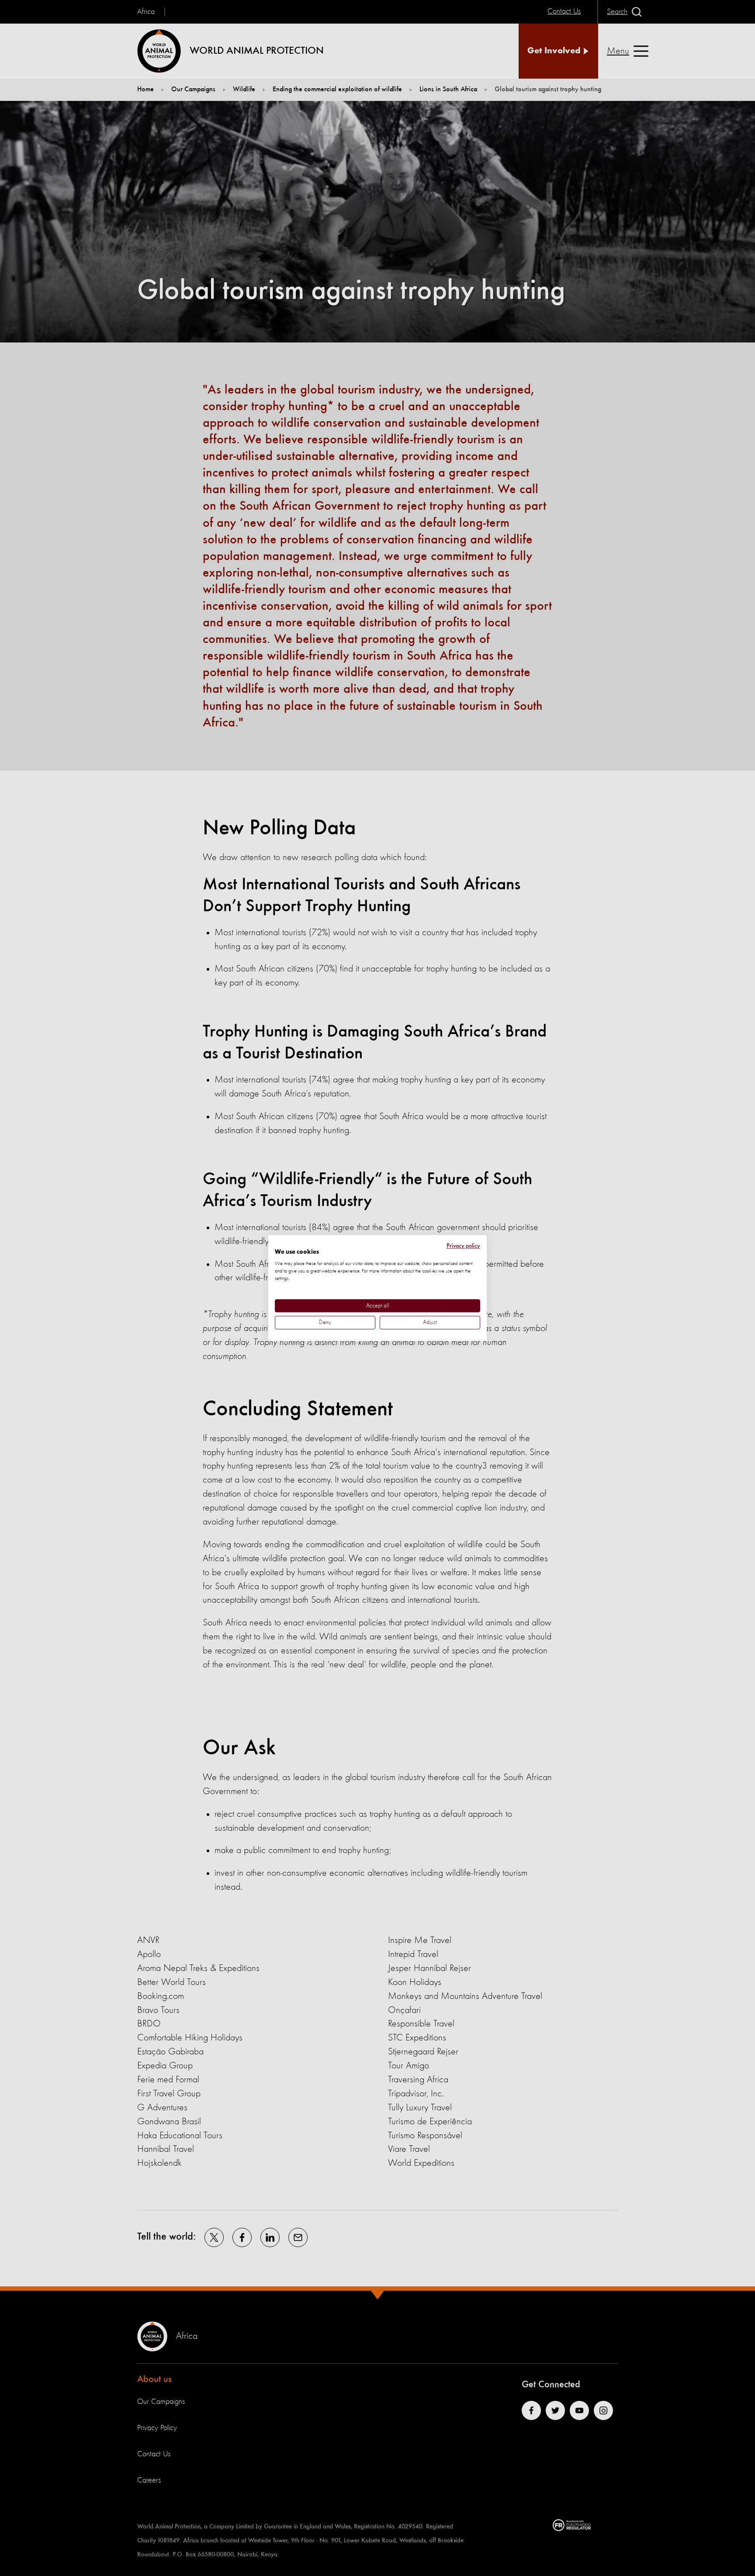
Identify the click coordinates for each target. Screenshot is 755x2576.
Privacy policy (463, 1246)
